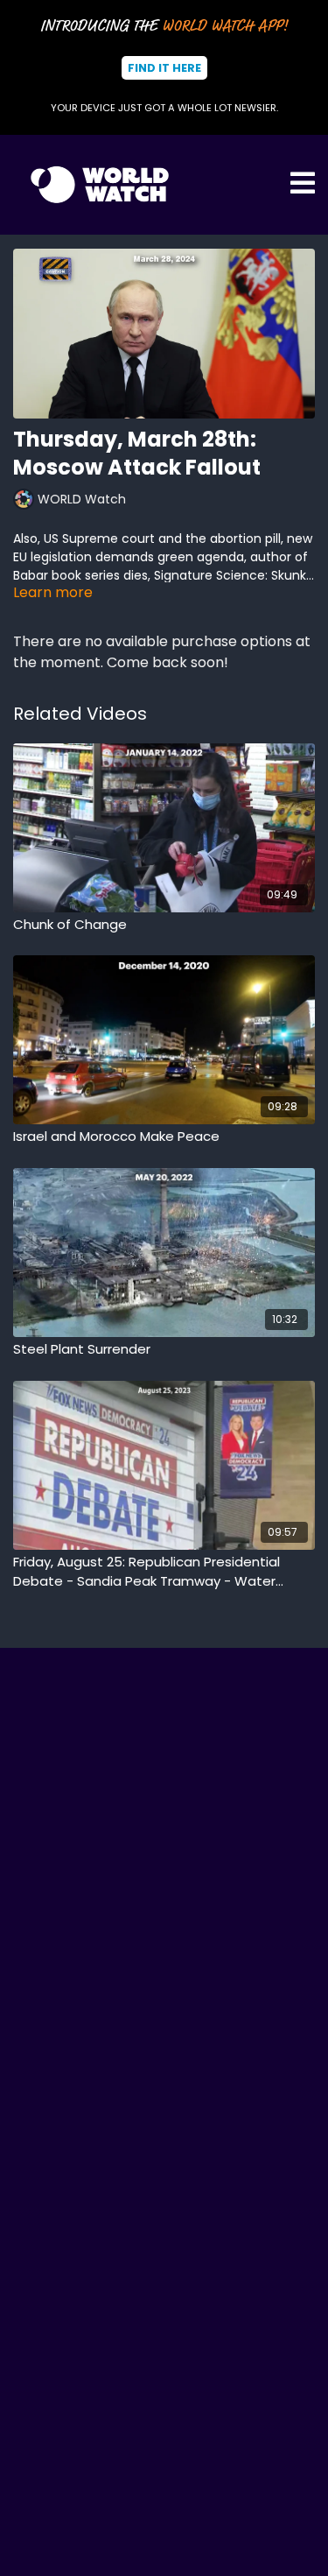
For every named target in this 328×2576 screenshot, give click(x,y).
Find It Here (164, 68)
